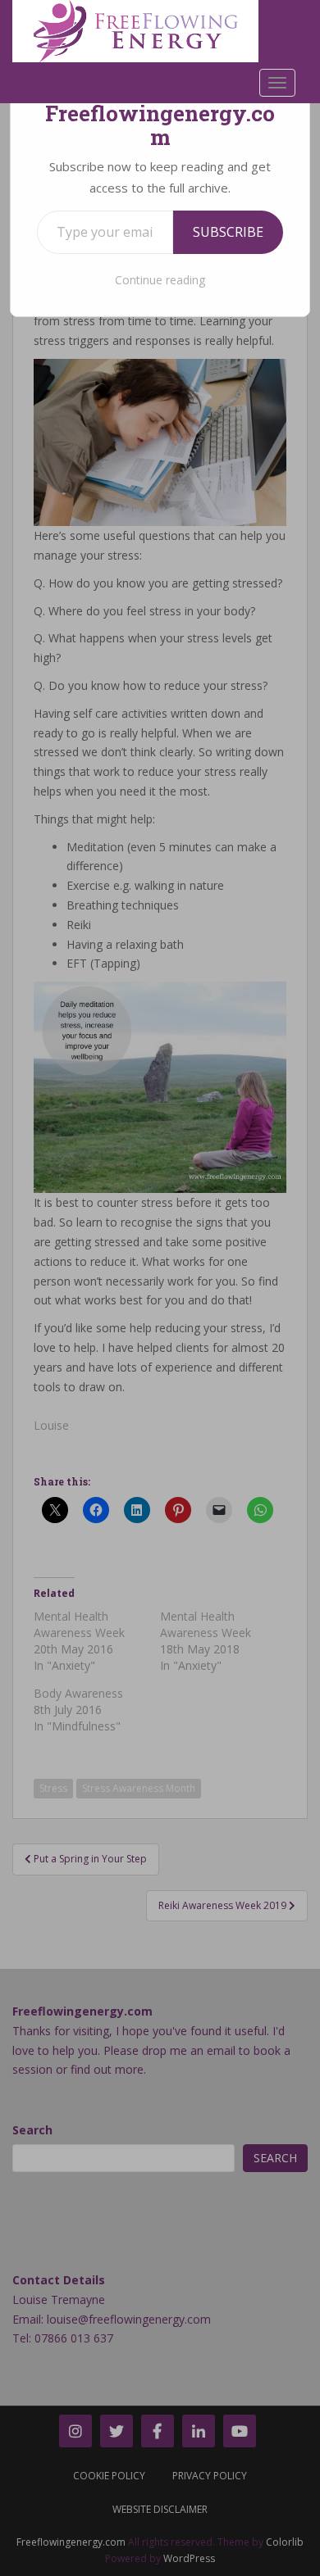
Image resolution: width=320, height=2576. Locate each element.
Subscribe (228, 232)
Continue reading (160, 280)
